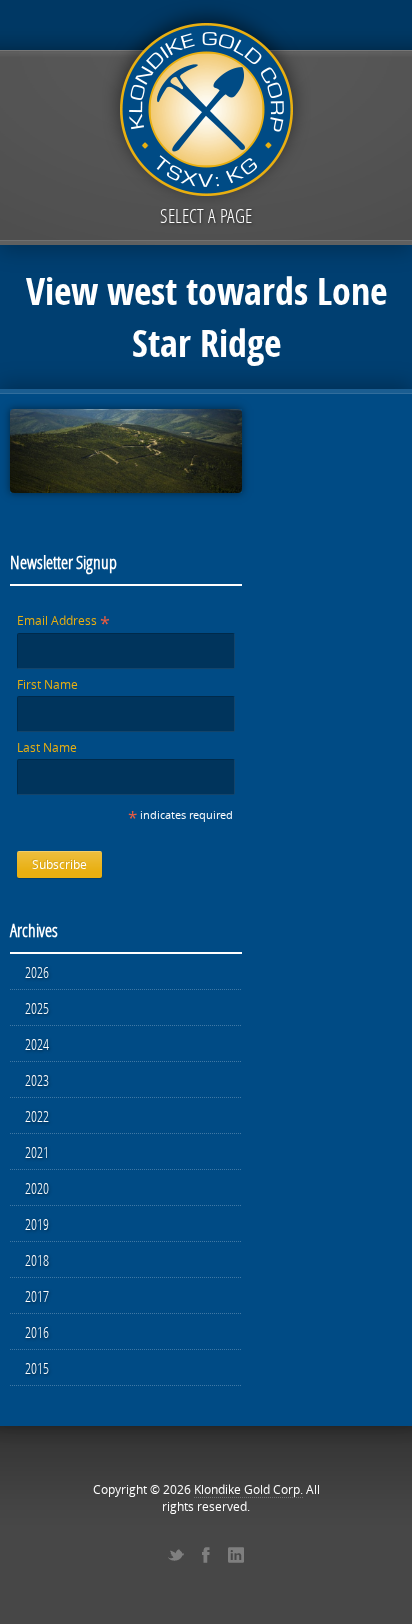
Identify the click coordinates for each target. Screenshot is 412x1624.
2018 (37, 1260)
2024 (37, 1044)
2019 (37, 1224)
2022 (37, 1116)
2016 (37, 1332)
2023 (37, 1080)
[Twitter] (176, 1555)
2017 (37, 1296)
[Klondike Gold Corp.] (206, 106)
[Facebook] (206, 1555)
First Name (47, 684)
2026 (37, 972)
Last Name (47, 747)
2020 (37, 1188)
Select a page (206, 215)
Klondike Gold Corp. (248, 1489)
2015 (37, 1368)
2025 (37, 1008)
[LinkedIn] (236, 1555)
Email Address (63, 620)
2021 (37, 1152)
